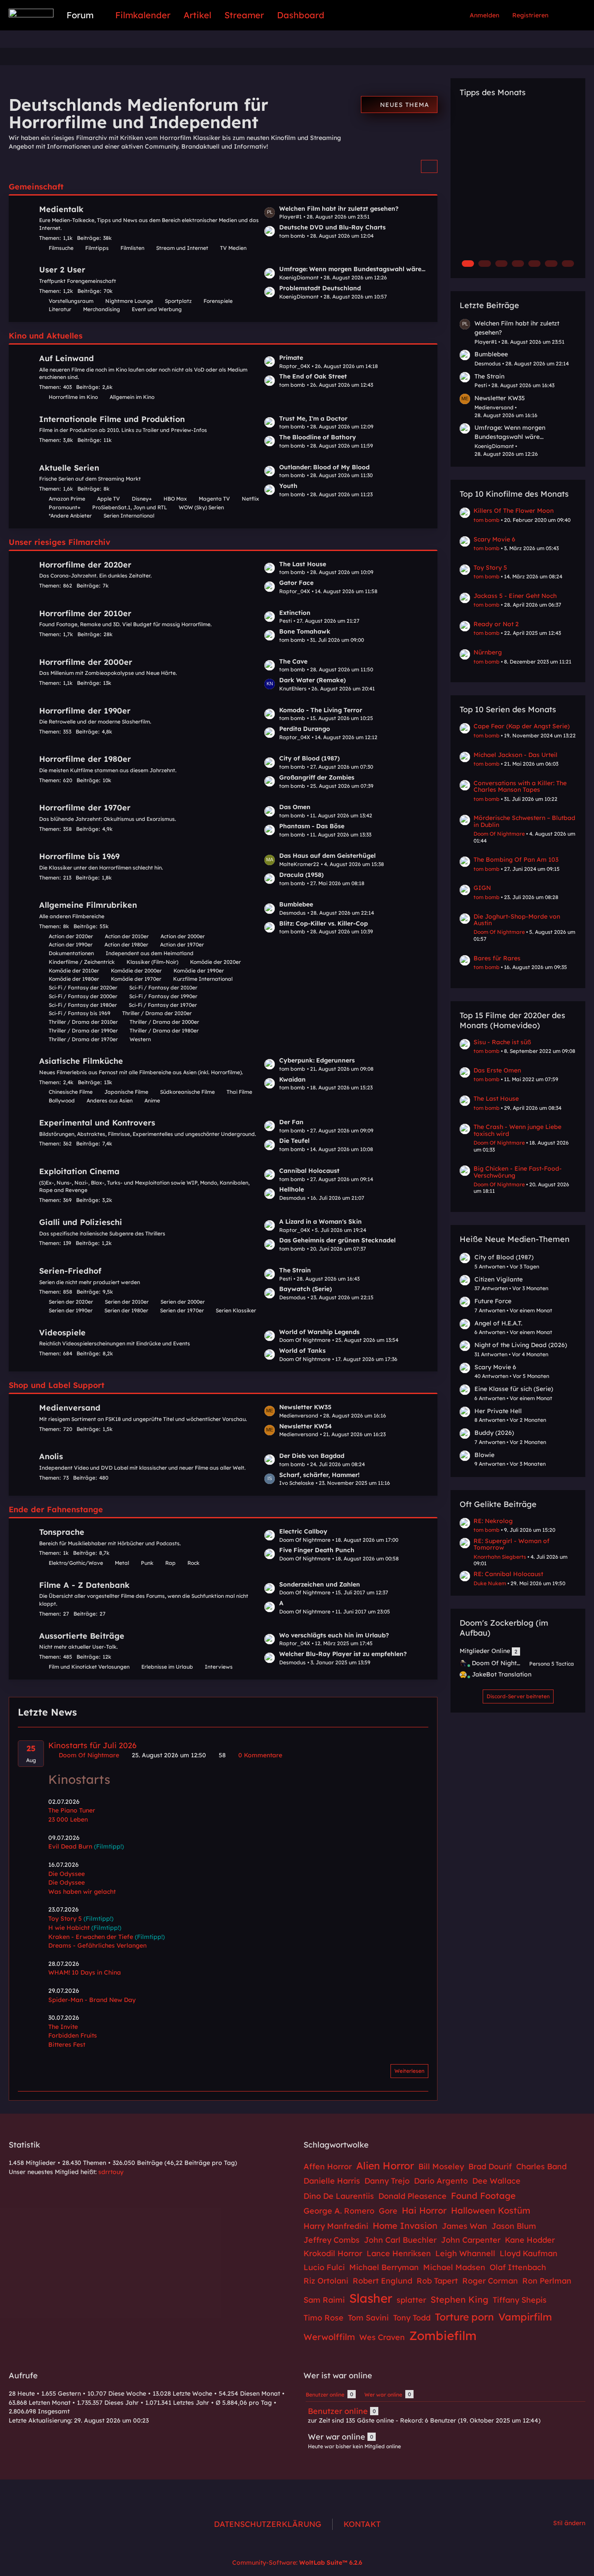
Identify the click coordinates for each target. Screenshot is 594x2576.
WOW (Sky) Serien (201, 507)
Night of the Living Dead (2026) (521, 1345)
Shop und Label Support (57, 1385)
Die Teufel (294, 1141)
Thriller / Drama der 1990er (83, 1031)
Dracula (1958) (301, 875)
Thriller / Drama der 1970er (83, 1039)
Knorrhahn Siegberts (500, 1557)
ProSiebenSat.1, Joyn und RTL (130, 507)
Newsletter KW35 (305, 1407)
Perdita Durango (305, 729)
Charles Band (541, 2166)
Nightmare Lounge (129, 301)
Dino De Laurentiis (339, 2196)
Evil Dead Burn (70, 1846)
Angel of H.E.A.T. (498, 1323)
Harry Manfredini (336, 2226)
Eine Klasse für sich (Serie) (514, 1389)
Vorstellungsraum (71, 301)
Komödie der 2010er (74, 971)
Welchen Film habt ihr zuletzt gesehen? (339, 209)
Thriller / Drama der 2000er (164, 1022)
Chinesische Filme (71, 1092)
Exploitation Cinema (79, 1171)
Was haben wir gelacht (82, 1892)
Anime (152, 1100)
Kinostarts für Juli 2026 (92, 1745)
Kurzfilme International (203, 979)
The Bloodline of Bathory (318, 437)
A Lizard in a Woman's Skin (320, 1222)
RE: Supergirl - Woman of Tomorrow (512, 1544)
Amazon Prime (67, 499)
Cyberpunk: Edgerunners (317, 1060)
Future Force (493, 1301)
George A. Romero (339, 2211)
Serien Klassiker (236, 1310)
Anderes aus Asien (110, 1100)
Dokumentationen (71, 953)
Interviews (219, 1667)
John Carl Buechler (400, 2240)
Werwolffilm (329, 2337)
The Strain (295, 1270)
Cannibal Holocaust (309, 1171)
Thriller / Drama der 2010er (83, 1022)
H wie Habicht (69, 1928)
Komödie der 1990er (199, 971)
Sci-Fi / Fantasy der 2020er (83, 988)
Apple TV (108, 499)
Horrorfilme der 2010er (85, 613)
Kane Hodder (530, 2240)
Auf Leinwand (67, 358)
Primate (291, 358)
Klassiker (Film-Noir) (152, 962)
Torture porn (464, 2317)
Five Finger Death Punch (317, 1550)
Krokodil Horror (333, 2253)
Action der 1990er (71, 944)
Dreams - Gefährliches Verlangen (97, 1945)
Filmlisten (132, 248)
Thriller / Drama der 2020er (157, 1013)
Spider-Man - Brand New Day (92, 2000)
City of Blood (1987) (309, 758)
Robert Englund (382, 2281)
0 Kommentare (259, 1755)
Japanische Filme (126, 1092)
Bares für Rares (497, 958)
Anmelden (484, 15)
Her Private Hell (498, 1411)
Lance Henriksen (399, 2253)
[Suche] (570, 15)
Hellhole (292, 1189)
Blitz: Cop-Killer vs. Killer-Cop (324, 923)
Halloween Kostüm (491, 2210)
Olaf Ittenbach (518, 2267)
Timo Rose (324, 2318)
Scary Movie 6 (494, 539)
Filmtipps (97, 248)
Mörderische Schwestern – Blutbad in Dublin (524, 821)
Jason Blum (514, 2226)
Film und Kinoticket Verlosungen (89, 1667)
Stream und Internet (182, 248)
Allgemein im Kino (132, 397)
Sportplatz (178, 301)
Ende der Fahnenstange (56, 1509)
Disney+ (142, 499)
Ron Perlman (547, 2281)
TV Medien (233, 248)
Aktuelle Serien (69, 468)
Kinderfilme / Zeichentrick (82, 962)
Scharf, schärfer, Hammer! (319, 1475)
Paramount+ (65, 507)
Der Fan (291, 1122)
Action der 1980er (126, 944)
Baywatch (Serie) (305, 1289)
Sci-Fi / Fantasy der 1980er (83, 1005)
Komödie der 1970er (136, 979)
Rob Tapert (437, 2281)
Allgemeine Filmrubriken (88, 905)
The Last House (303, 564)
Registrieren (530, 15)
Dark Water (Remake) (312, 680)
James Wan (464, 2226)
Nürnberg (488, 652)
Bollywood (62, 1100)
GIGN (482, 888)
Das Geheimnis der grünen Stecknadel (337, 1240)
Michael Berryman (384, 2267)
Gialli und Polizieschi (81, 1222)
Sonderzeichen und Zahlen (320, 1584)
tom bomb (487, 520)
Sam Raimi (324, 2300)
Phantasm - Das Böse (312, 826)
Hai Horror (424, 2210)
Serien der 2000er (183, 1302)
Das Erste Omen (497, 1070)
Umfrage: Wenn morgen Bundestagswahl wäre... (352, 269)
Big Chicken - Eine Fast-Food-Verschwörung (518, 1172)
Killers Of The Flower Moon (514, 511)
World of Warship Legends (319, 1332)
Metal (122, 1563)
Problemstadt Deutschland (320, 288)
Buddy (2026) (494, 1433)
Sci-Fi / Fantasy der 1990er (163, 996)
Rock (194, 1563)
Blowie (484, 1455)
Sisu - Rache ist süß (502, 1042)
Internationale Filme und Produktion (112, 419)
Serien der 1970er (182, 1310)
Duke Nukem (490, 1583)
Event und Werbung (157, 309)
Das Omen (295, 807)
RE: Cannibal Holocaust (508, 1574)
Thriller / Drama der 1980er (164, 1031)
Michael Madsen (454, 2267)
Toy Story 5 (65, 1919)
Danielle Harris (332, 2181)
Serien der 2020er (71, 1302)
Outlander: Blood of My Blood (324, 467)
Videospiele (62, 1333)
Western (140, 1039)
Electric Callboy (303, 1531)
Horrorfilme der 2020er (85, 565)
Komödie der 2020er (215, 962)
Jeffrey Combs (332, 2240)
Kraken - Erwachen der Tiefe (91, 1937)
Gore (388, 2211)
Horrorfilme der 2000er (86, 662)
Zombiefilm (443, 2335)
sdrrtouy (111, 2172)
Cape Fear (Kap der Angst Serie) (522, 726)
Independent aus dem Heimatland (150, 953)
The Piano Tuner (72, 1810)
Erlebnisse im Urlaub (167, 1667)
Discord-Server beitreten (518, 1696)
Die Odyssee (67, 1874)
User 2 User (62, 270)
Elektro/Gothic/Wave (76, 1563)
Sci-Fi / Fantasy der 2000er (83, 996)
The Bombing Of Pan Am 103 (516, 860)
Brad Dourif (490, 2166)
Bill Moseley (441, 2166)
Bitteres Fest (67, 2045)
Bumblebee (296, 904)
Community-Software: (297, 2563)
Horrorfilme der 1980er (85, 759)
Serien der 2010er (127, 1302)
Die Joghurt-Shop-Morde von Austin (517, 920)
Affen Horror (328, 2166)
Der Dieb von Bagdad (312, 1456)
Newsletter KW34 (305, 1426)
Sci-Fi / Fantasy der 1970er (163, 1005)
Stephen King (459, 2299)
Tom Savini (368, 2318)
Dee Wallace (496, 2181)
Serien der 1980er (126, 1310)
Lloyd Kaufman (529, 2253)
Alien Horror (385, 2166)
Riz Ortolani (326, 2281)
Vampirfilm (525, 2317)
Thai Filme (239, 1092)
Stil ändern (569, 2523)
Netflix (250, 499)
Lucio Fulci (324, 2267)
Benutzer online (338, 2411)
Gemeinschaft (36, 187)
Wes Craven (382, 2337)
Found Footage (483, 2196)
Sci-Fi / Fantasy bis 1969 (80, 1013)
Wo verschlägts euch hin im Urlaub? (334, 1635)
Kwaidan (292, 1079)
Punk (147, 1563)
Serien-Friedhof (70, 1271)
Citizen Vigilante (499, 1279)
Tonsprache (62, 1532)
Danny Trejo (387, 2181)
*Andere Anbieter (70, 516)
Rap (170, 1563)
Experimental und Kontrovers (97, 1123)
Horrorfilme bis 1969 (79, 856)
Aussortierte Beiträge (82, 1636)
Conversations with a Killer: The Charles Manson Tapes (520, 786)
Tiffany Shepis (520, 2300)
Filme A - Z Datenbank (84, 1585)
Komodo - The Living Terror (321, 710)
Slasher (371, 2298)
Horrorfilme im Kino (73, 397)
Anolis (51, 1456)
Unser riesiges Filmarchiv (60, 542)
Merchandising (102, 309)
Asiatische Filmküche (81, 1061)
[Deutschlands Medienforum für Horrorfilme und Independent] (31, 13)
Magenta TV (214, 499)
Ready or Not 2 (496, 624)
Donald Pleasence (412, 2196)
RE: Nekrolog (493, 1521)
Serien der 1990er (71, 1310)
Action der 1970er (182, 944)
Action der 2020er (71, 936)
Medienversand (70, 1408)
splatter (411, 2300)
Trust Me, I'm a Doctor (313, 418)
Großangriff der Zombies (317, 777)
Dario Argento (441, 2181)
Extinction (295, 613)
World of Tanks (302, 1351)
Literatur (60, 309)
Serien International (129, 516)
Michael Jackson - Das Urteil (516, 755)
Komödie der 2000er (136, 971)
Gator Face (296, 583)
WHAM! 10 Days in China (85, 1972)
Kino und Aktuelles (46, 336)
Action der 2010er (127, 936)
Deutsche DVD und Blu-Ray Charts (332, 227)
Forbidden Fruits (73, 2035)
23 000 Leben (68, 1819)
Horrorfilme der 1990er (85, 711)
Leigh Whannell (465, 2253)
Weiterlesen (409, 2071)
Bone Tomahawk (305, 631)
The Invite (63, 2027)
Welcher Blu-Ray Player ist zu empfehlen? (343, 1654)
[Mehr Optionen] (429, 166)
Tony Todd (412, 2318)
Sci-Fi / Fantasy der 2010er (163, 988)
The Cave (293, 661)
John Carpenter (471, 2240)
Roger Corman (490, 2281)
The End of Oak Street (313, 376)
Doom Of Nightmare (499, 834)
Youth (288, 486)
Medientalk (61, 209)
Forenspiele (218, 301)
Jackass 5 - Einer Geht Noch (515, 596)
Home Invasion (405, 2226)
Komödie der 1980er (74, 979)
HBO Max (175, 499)
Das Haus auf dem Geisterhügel (327, 856)
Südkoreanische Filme (187, 1092)
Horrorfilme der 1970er (85, 808)
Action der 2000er (183, 936)
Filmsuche (61, 248)
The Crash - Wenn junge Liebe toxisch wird (517, 1130)
